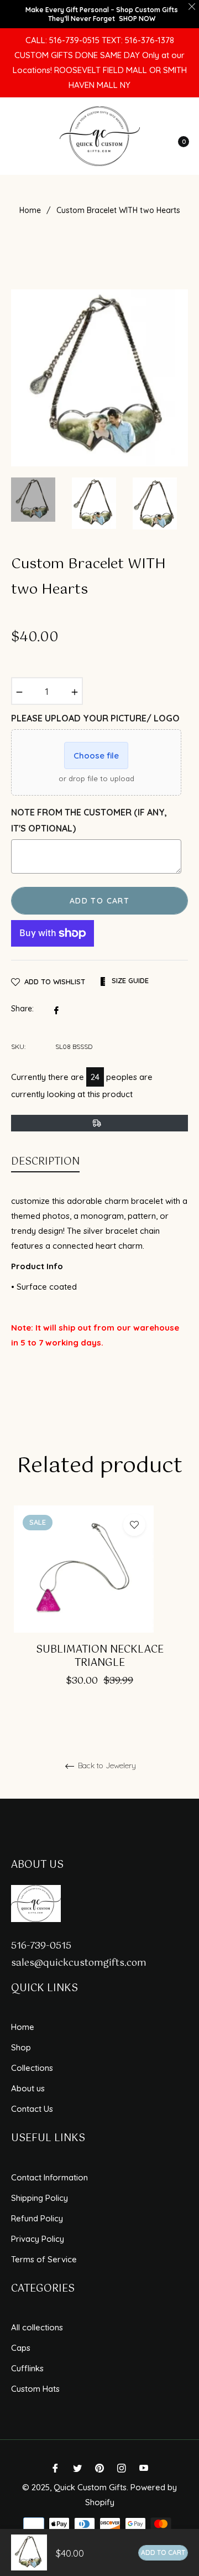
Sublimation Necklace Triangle (100, 1657)
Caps (21, 2348)
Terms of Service (44, 2259)
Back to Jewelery (106, 1766)
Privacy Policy (38, 2239)
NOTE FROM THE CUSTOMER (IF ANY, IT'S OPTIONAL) (89, 820)
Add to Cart (163, 2552)
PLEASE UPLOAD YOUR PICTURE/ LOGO (95, 718)
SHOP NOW (137, 19)
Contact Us (32, 2109)
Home (30, 210)
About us (28, 2088)
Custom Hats (35, 2389)
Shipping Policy (40, 2198)
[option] (33, 500)
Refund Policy (37, 2218)
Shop (21, 2047)
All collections (37, 2327)
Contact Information (49, 2177)
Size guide (129, 980)
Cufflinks (27, 2368)
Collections (32, 2068)
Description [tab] (45, 1162)
